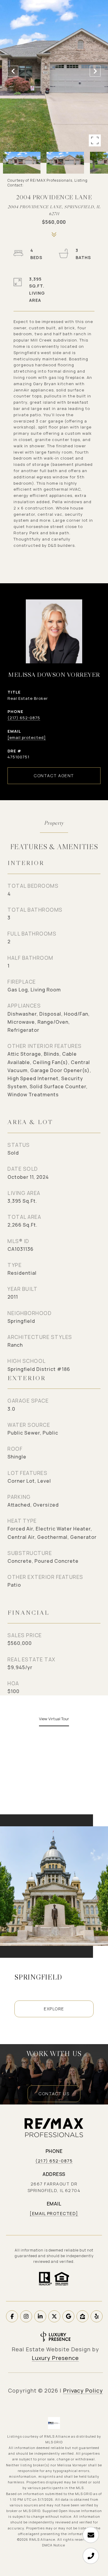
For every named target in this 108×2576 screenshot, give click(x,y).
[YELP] (97, 2316)
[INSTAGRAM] (26, 2316)
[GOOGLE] (68, 2316)
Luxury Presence (55, 2358)
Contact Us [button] (54, 2094)
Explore (54, 2009)
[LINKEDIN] (40, 2316)
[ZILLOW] (82, 2316)
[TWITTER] (54, 2316)
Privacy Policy (83, 2390)
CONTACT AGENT (54, 776)
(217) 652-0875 (24, 718)
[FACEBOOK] (12, 2316)
